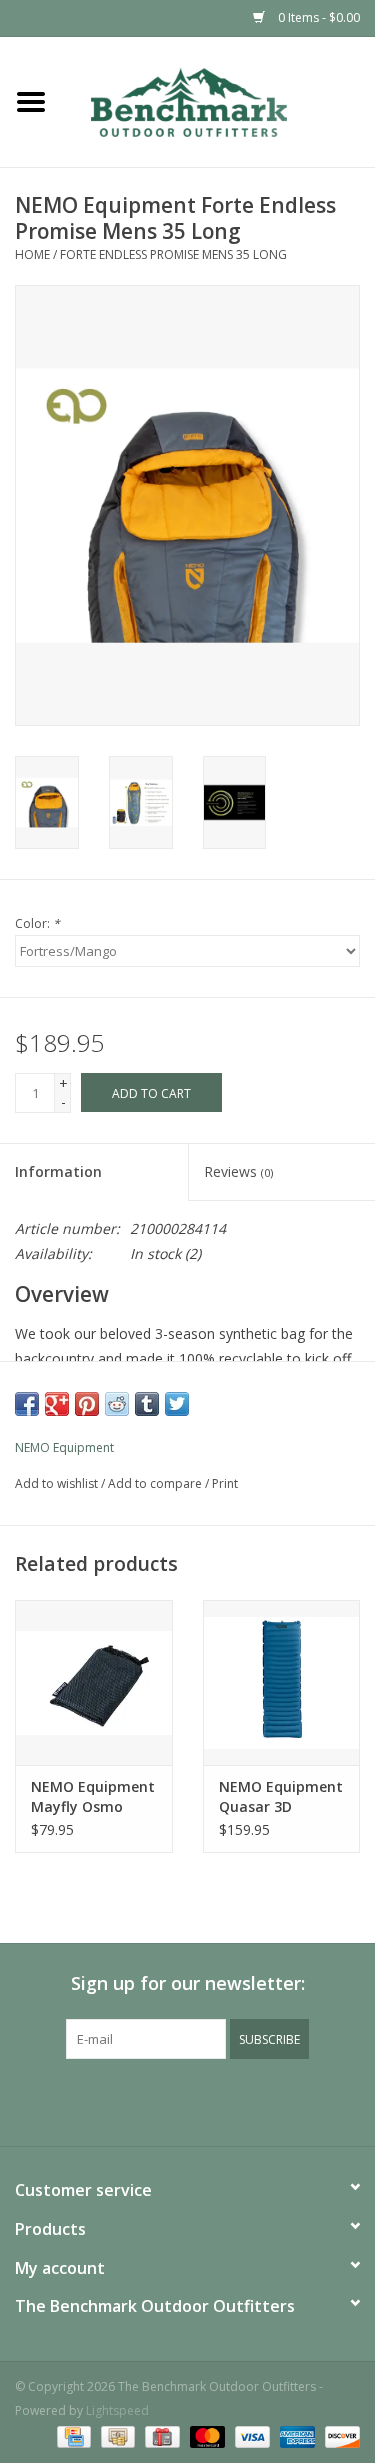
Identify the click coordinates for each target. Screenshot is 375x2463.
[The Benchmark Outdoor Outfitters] (219, 100)
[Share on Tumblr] (147, 1404)
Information (58, 1171)
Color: (37, 923)
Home (32, 254)
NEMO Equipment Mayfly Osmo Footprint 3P (93, 1797)
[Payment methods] (72, 2435)
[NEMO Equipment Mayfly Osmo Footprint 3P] (94, 1682)
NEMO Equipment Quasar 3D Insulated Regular (281, 1797)
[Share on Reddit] (117, 1404)
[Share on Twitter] (177, 1404)
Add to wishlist (56, 1483)
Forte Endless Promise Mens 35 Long (173, 254)
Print (225, 1483)
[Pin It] (87, 1404)
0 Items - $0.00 (317, 17)
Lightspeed (117, 2410)
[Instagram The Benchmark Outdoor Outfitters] (206, 2100)
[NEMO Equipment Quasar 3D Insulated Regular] (282, 1682)
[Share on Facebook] (27, 1404)
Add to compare (156, 1483)
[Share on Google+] (57, 1404)
